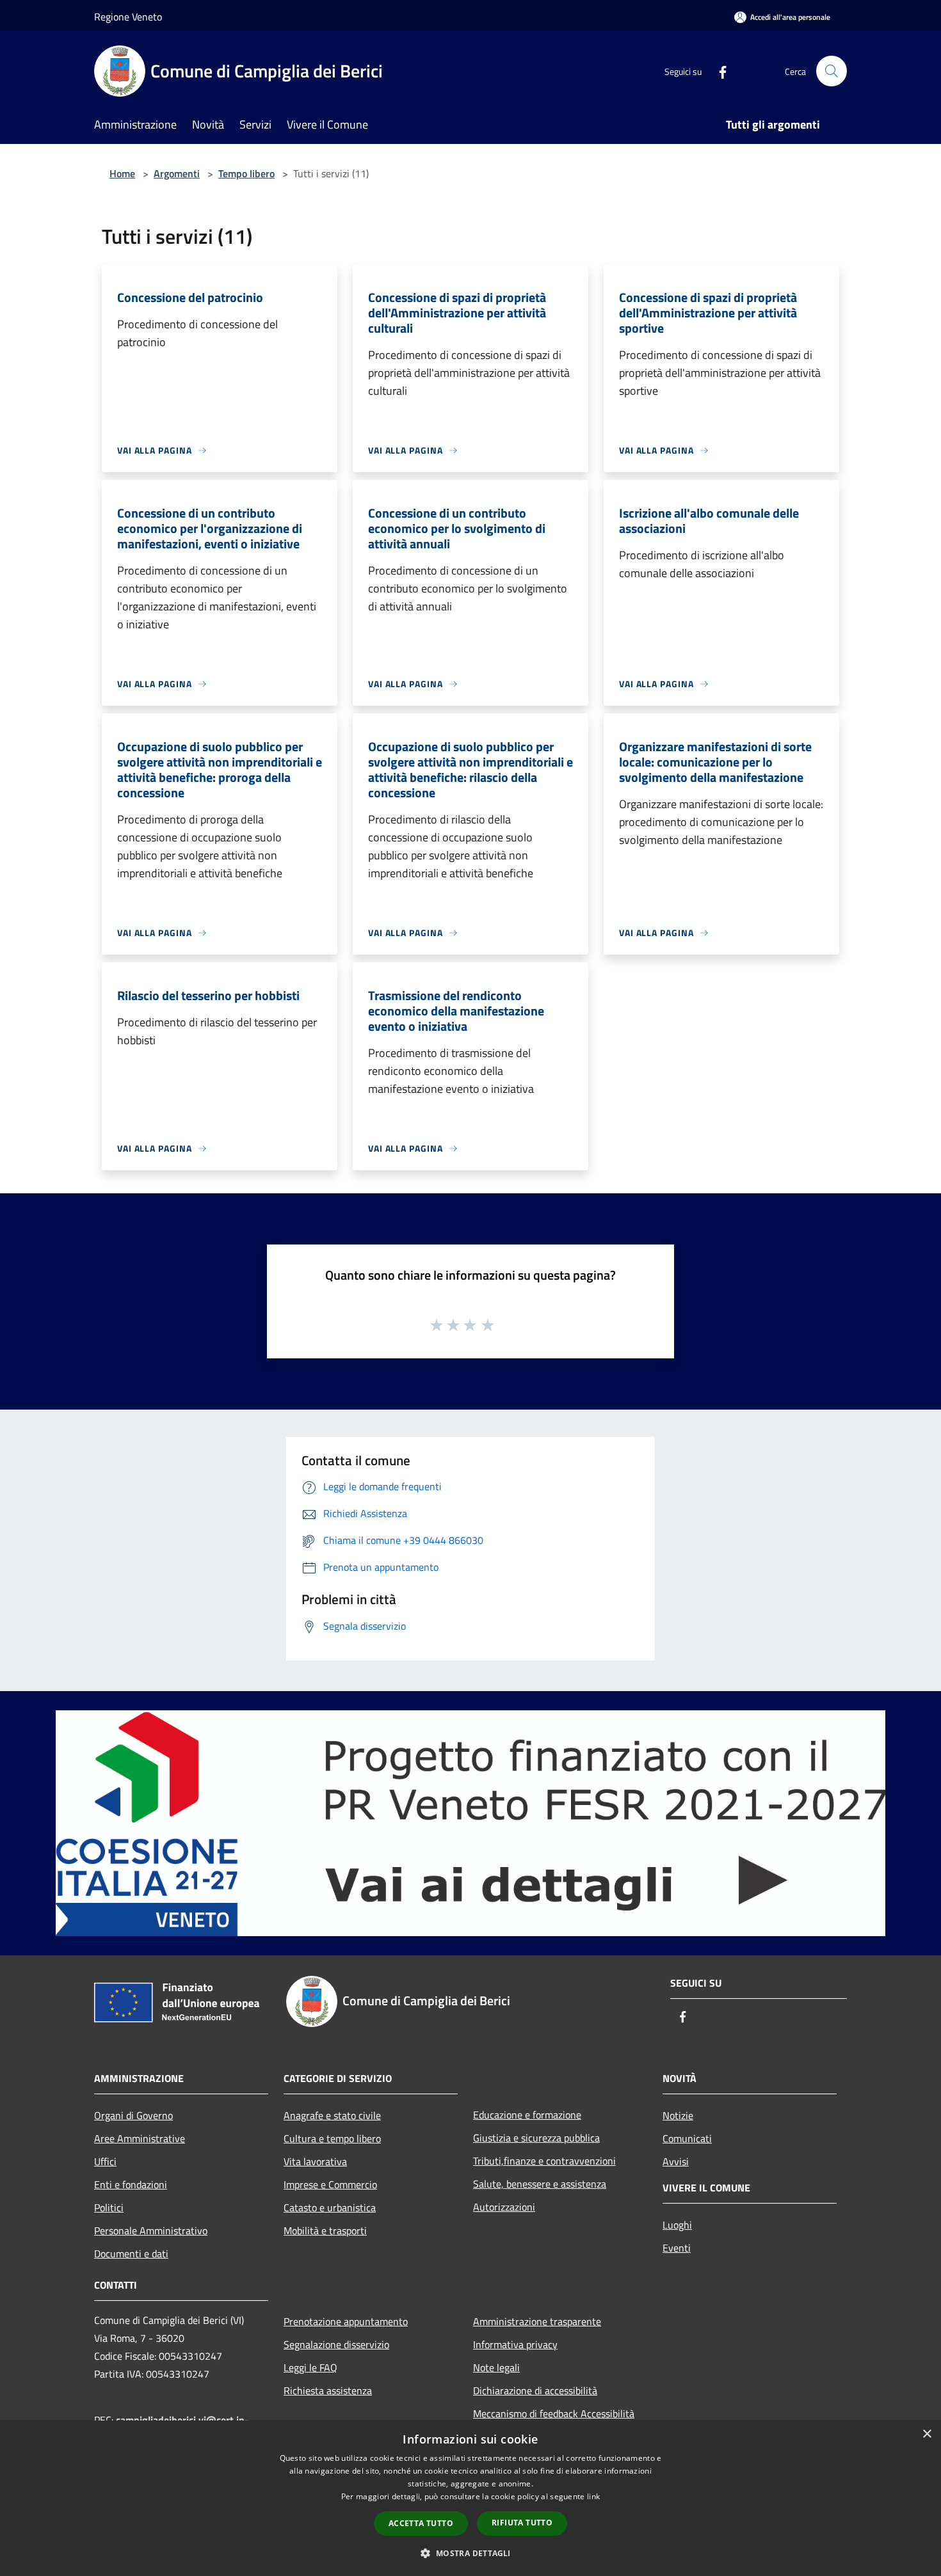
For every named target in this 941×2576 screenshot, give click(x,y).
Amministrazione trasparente (537, 2321)
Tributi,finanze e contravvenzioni (544, 2161)
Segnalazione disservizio (336, 2344)
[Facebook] (718, 71)
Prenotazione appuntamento (346, 2321)
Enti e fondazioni (131, 2184)
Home (122, 173)
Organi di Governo (133, 2115)
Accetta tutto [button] (421, 2523)
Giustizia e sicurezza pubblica (536, 2138)
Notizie (678, 2115)
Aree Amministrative (140, 2138)
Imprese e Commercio (330, 2184)
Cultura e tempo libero (332, 2138)
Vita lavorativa (315, 2161)
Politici (109, 2207)
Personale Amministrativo (151, 2230)
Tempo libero (246, 173)
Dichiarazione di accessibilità (535, 2390)
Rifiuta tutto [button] (522, 2523)
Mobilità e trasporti (325, 2230)
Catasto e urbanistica (330, 2207)
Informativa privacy (515, 2344)
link (593, 2496)
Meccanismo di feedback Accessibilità (554, 2413)
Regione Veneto (128, 17)
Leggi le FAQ (310, 2367)
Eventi (677, 2248)
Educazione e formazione (527, 2115)
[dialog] (470, 2498)
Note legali (496, 2367)
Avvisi (676, 2161)
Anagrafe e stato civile (332, 2115)
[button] (470, 2553)
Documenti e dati (131, 2254)
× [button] (927, 2434)
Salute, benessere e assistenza (540, 2184)
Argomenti (177, 173)
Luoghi (677, 2225)
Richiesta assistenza (328, 2390)
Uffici (105, 2161)
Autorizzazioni (504, 2207)
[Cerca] (832, 71)
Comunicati (687, 2138)
